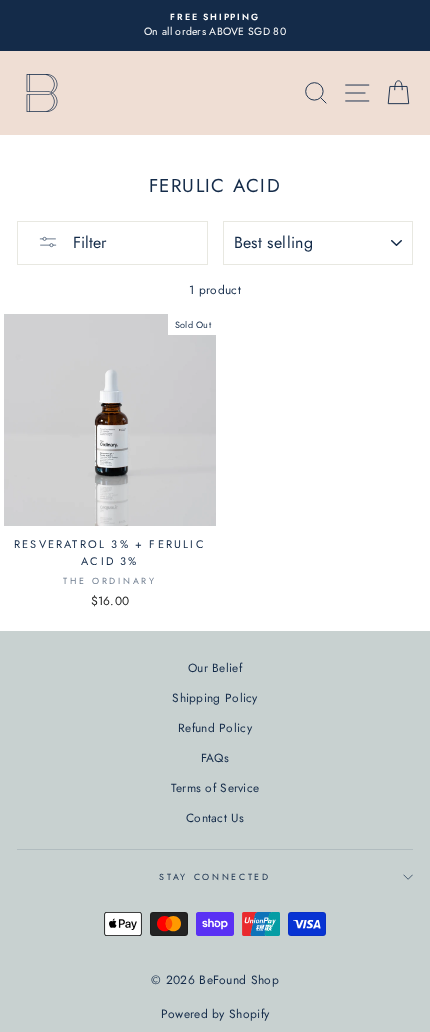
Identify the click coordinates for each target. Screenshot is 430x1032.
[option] (215, 25)
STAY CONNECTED (215, 876)
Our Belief (215, 667)
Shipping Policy (214, 697)
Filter (87, 242)
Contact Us (215, 817)
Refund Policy (215, 727)
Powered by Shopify (215, 1014)
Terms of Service (215, 787)
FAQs (215, 757)
